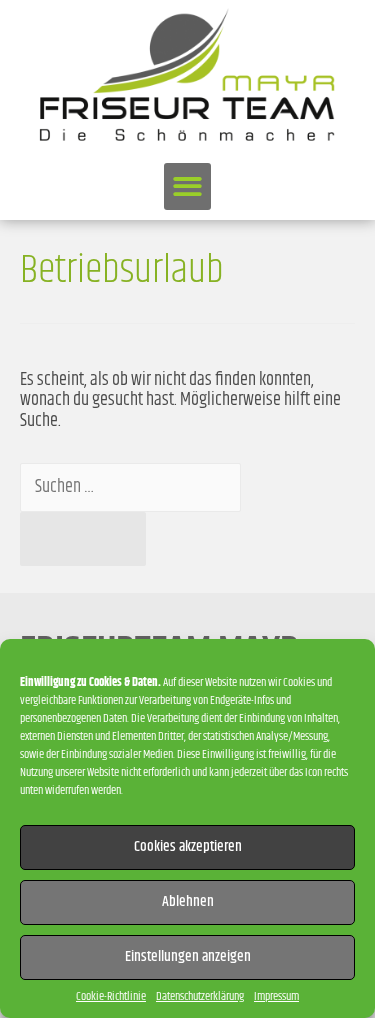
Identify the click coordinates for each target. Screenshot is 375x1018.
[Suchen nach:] (130, 487)
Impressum (276, 996)
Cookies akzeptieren (188, 846)
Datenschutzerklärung (200, 996)
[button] (187, 186)
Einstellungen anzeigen (188, 956)
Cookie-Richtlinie (111, 996)
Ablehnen (188, 901)
